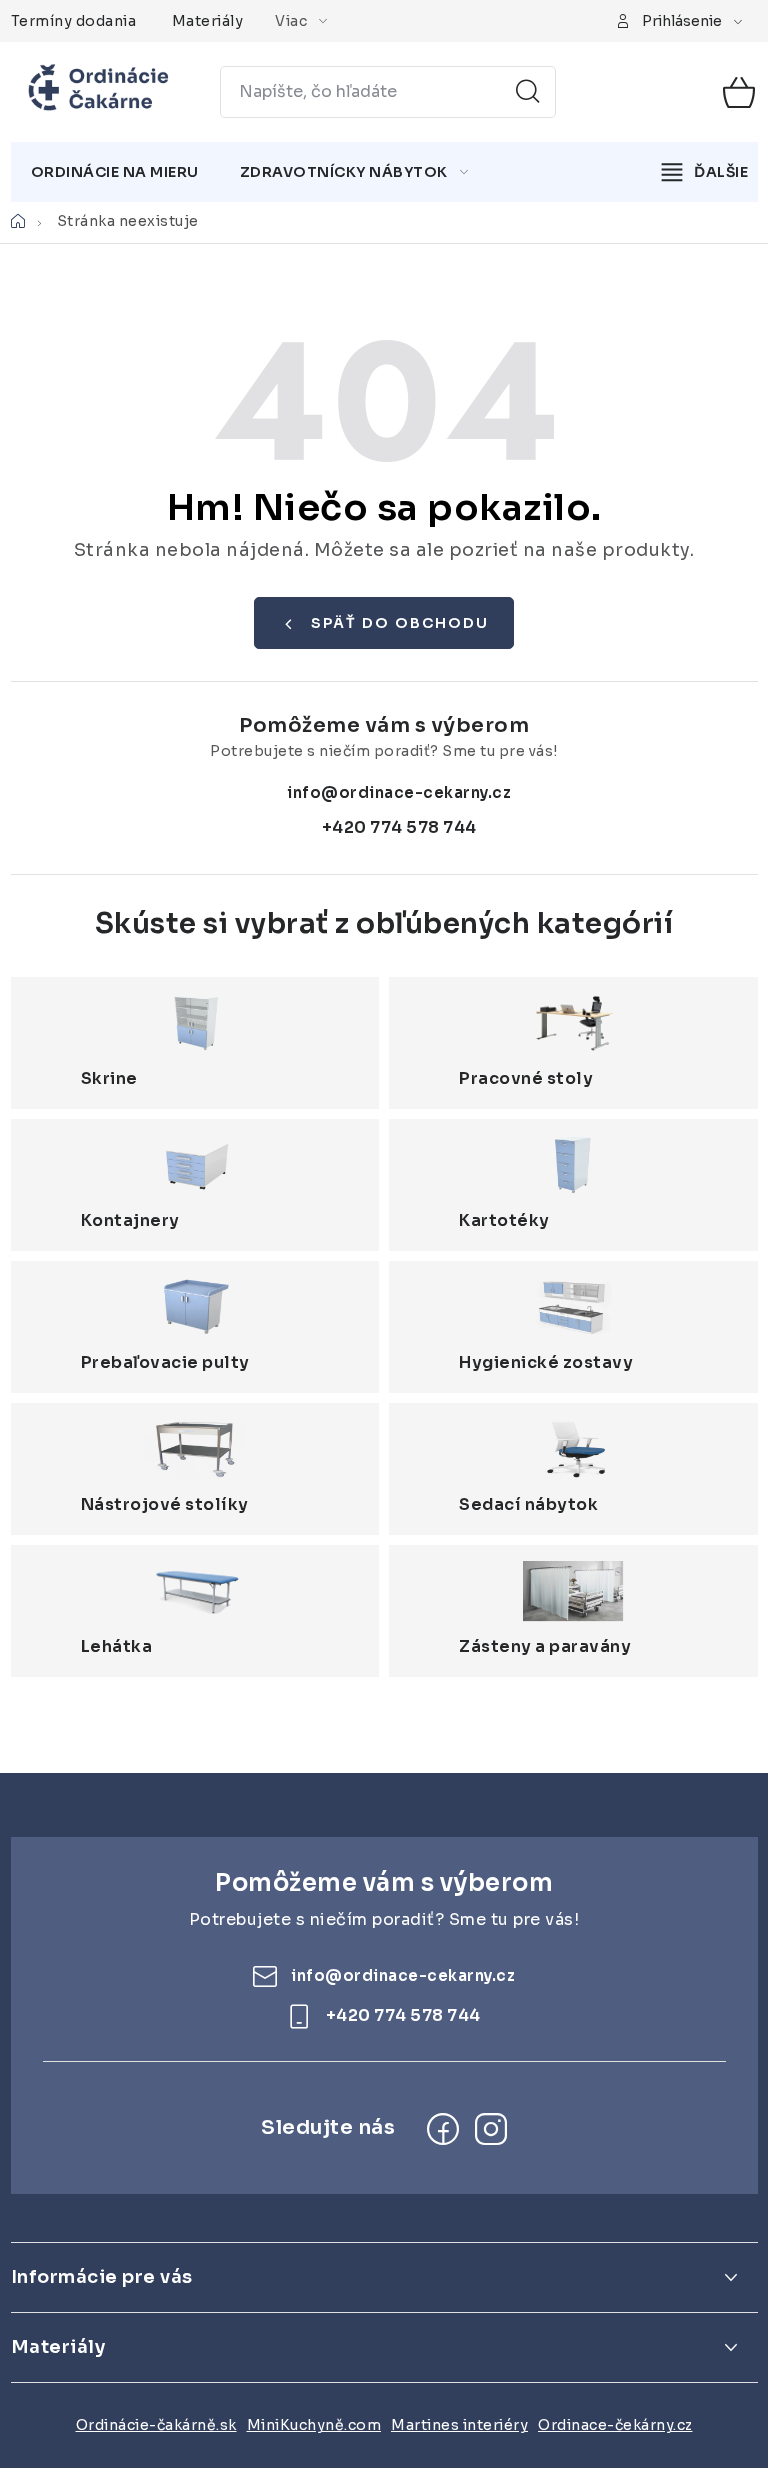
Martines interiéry (459, 2425)
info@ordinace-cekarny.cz (399, 792)
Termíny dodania (74, 21)
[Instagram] (491, 2129)
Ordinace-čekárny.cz (615, 2425)
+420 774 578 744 (399, 827)
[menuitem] (115, 172)
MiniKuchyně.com (314, 2425)
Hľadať (528, 92)
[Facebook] (443, 2129)
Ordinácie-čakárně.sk (156, 2425)
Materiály (208, 21)
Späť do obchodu (400, 623)
